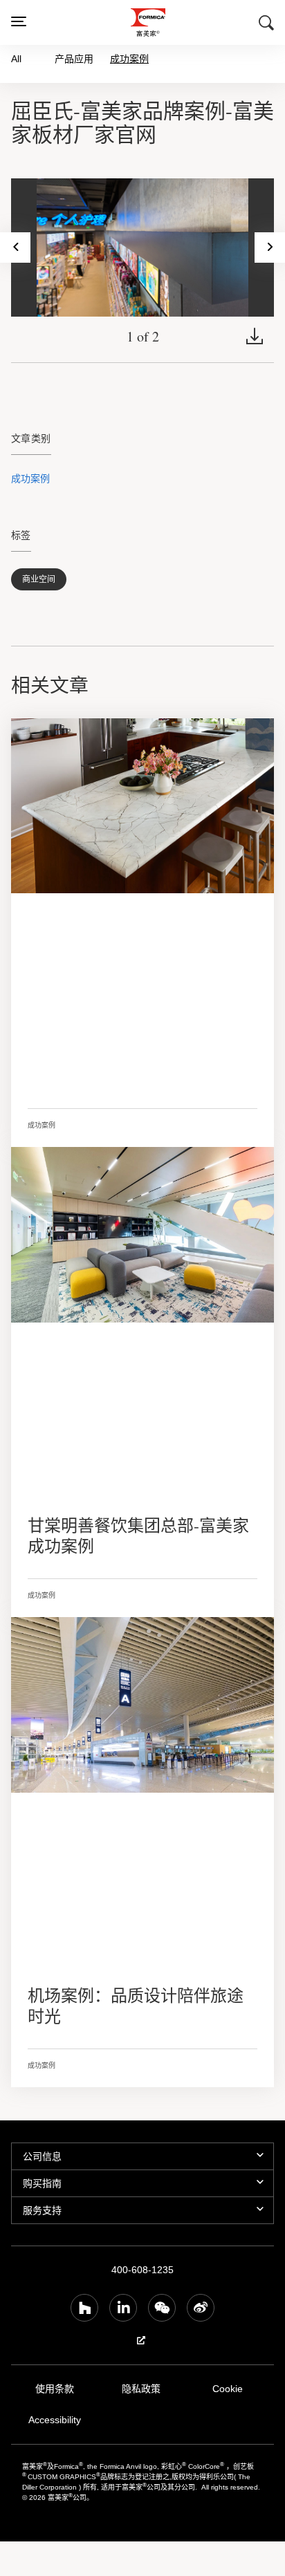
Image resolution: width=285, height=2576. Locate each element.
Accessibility (54, 2420)
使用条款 (55, 2389)
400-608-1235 (142, 2270)
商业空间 (39, 579)
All (16, 58)
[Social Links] (84, 2308)
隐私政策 (141, 2389)
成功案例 (129, 59)
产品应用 (74, 58)
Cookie (228, 2389)
